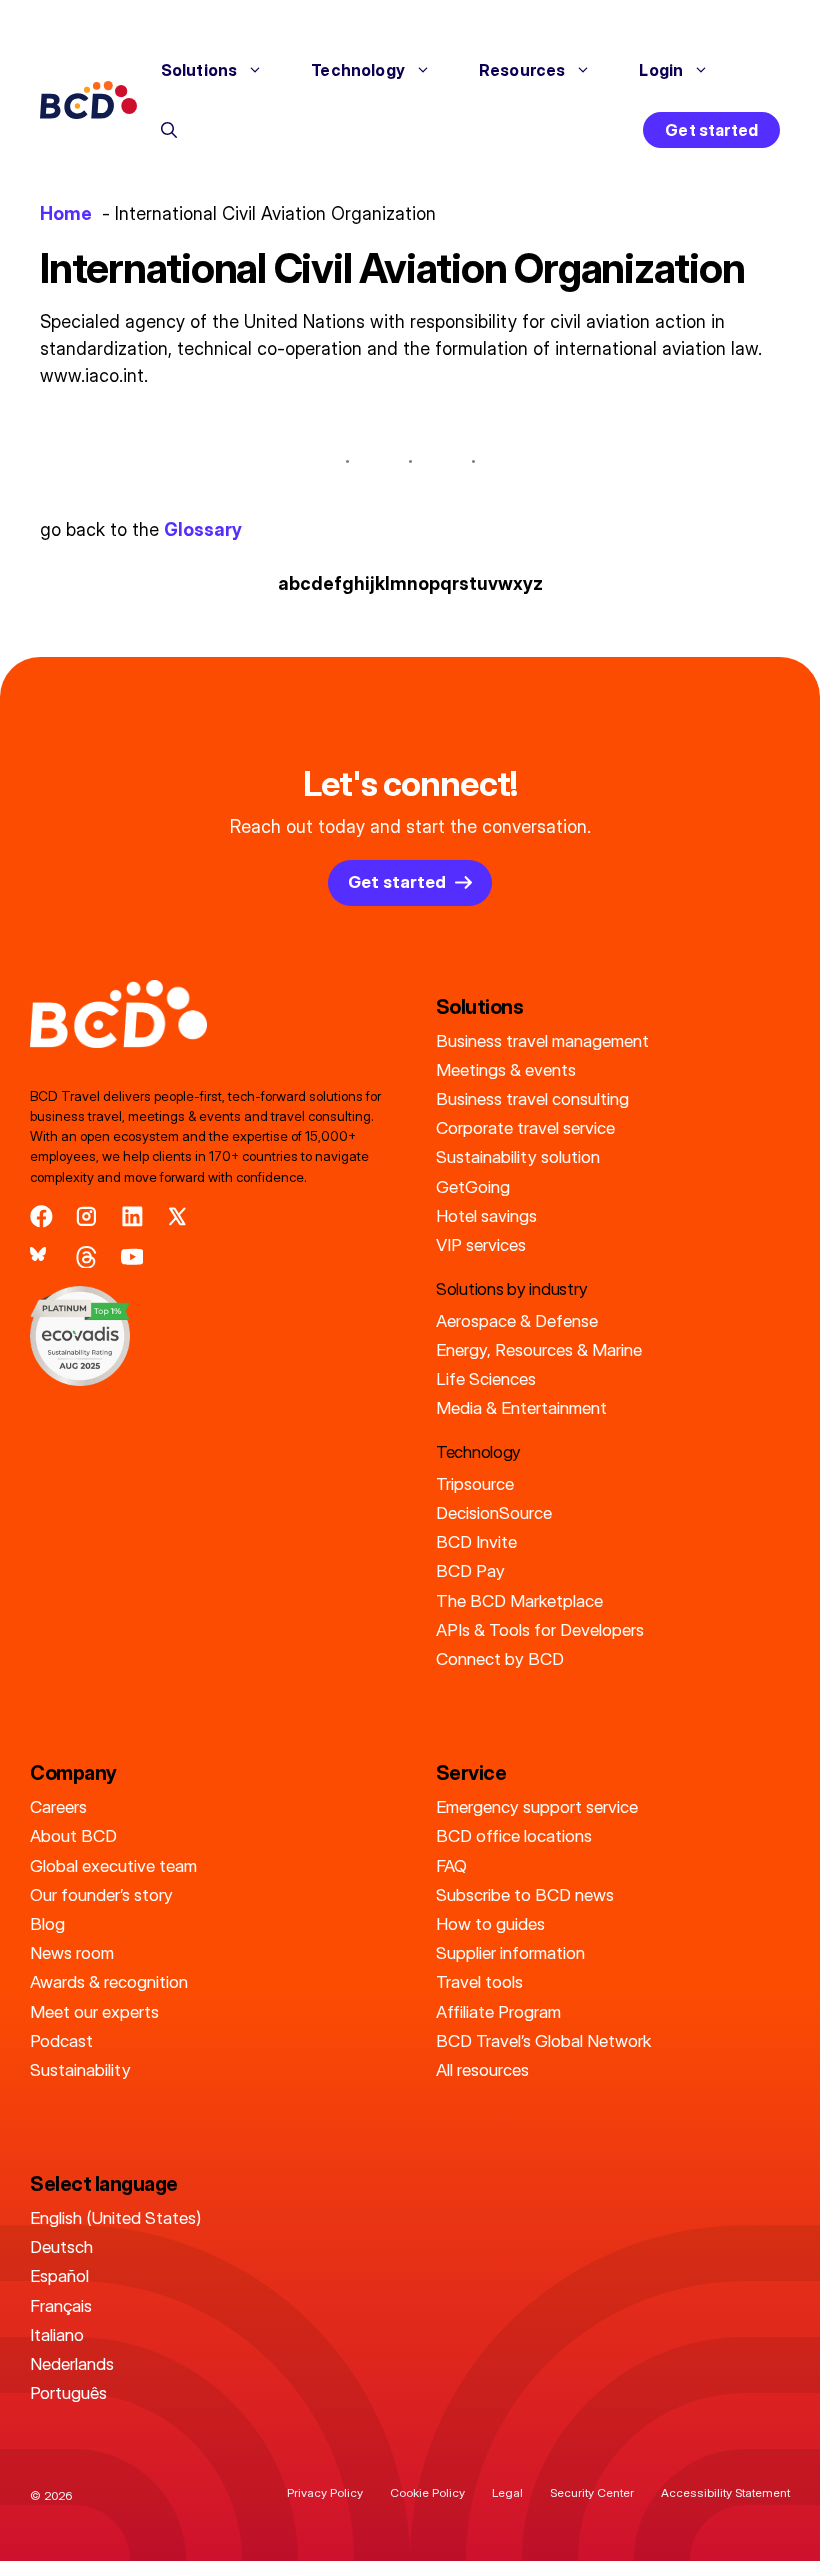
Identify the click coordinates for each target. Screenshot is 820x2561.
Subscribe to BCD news (525, 1894)
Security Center (592, 2492)
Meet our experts (94, 2011)
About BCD (73, 1835)
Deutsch (61, 2246)
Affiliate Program (498, 2011)
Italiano (57, 2334)
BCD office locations (514, 1835)
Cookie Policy (427, 2492)
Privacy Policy (325, 2492)
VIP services (481, 1244)
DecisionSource (494, 1512)
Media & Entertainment (521, 1407)
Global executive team (113, 1865)
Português (68, 2392)
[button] (169, 130)
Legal (507, 2492)
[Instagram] (86, 1216)
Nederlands (72, 2363)
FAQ (451, 1865)
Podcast (61, 2040)
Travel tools (479, 1981)
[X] (177, 1216)
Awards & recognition (109, 1981)
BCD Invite (476, 1541)
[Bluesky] (41, 1257)
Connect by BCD (500, 1658)
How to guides (490, 1923)
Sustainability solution (518, 1156)
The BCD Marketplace (519, 1600)
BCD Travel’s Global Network (543, 2040)
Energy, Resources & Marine (539, 1349)
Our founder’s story (101, 1894)
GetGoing (473, 1186)
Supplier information (510, 1952)
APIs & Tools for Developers (540, 1629)
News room (72, 1952)
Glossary (203, 529)
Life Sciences (486, 1378)
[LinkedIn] (132, 1216)
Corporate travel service (525, 1127)
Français (61, 2305)
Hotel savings (486, 1215)
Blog (47, 1923)
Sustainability (80, 2069)
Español (59, 2275)
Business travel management (542, 1040)
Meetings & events (506, 1069)
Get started (711, 130)
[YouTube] (132, 1257)
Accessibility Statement (725, 2492)
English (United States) (115, 2217)
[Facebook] (41, 1216)
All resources (482, 2069)
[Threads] (86, 1257)
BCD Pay (470, 1570)
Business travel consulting (532, 1098)
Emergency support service (537, 1806)
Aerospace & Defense (517, 1320)
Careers (58, 1806)
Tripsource (475, 1483)
